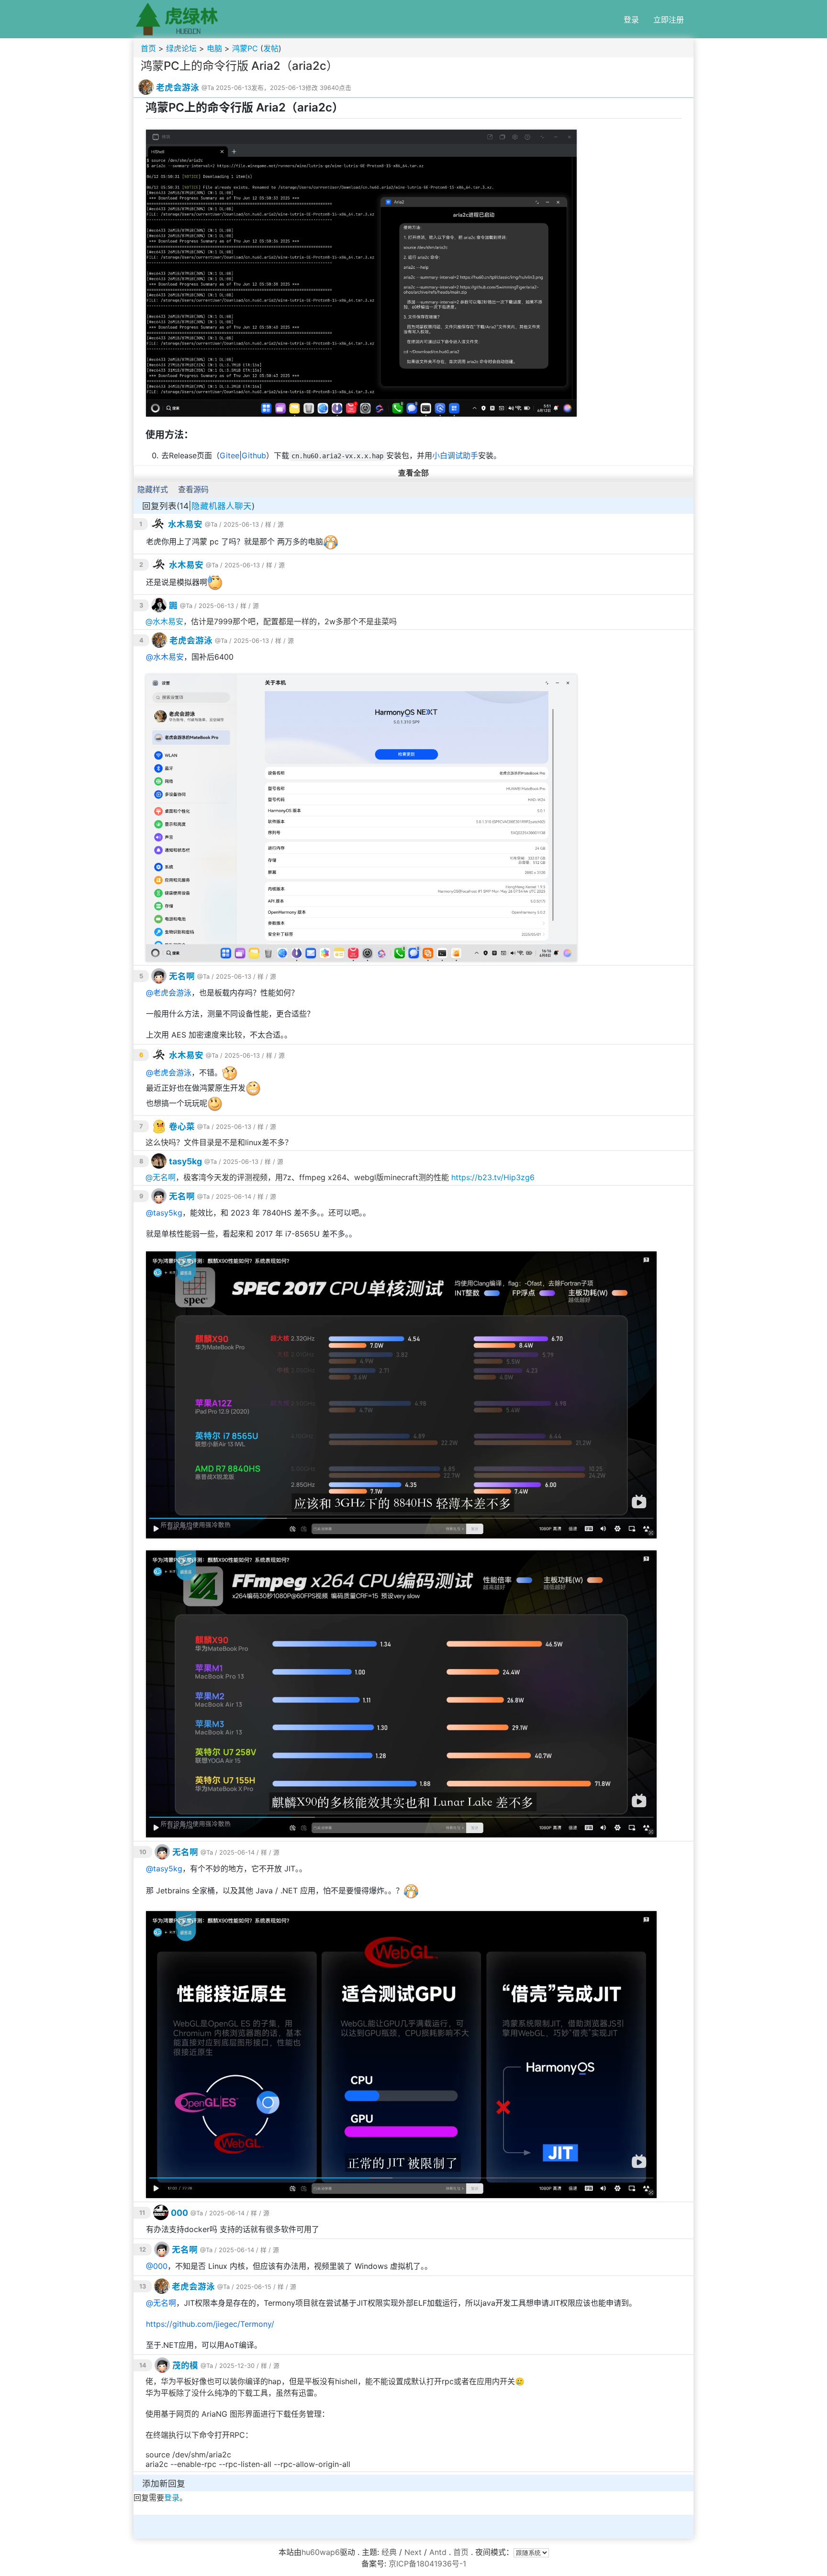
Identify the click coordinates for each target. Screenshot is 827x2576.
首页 (148, 48)
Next (413, 2552)
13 (143, 2286)
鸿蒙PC (245, 48)
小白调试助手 (455, 455)
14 (143, 2365)
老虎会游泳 (178, 87)
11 (142, 2213)
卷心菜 (182, 1126)
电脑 (214, 48)
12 (143, 2250)
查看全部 (413, 473)
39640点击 (335, 88)
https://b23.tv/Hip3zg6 (493, 1177)
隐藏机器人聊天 (222, 506)
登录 (631, 20)
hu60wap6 (321, 2552)
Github (254, 455)
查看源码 (193, 489)
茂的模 (185, 2365)
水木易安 (185, 524)
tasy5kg (185, 1161)
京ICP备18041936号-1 (427, 2564)
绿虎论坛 (181, 48)
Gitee (229, 455)
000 (179, 2213)
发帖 (271, 48)
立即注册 (669, 20)
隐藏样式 (153, 489)
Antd (438, 2552)
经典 (389, 2552)
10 (143, 1852)
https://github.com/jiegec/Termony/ (210, 2324)
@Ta (208, 88)
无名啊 (182, 976)
